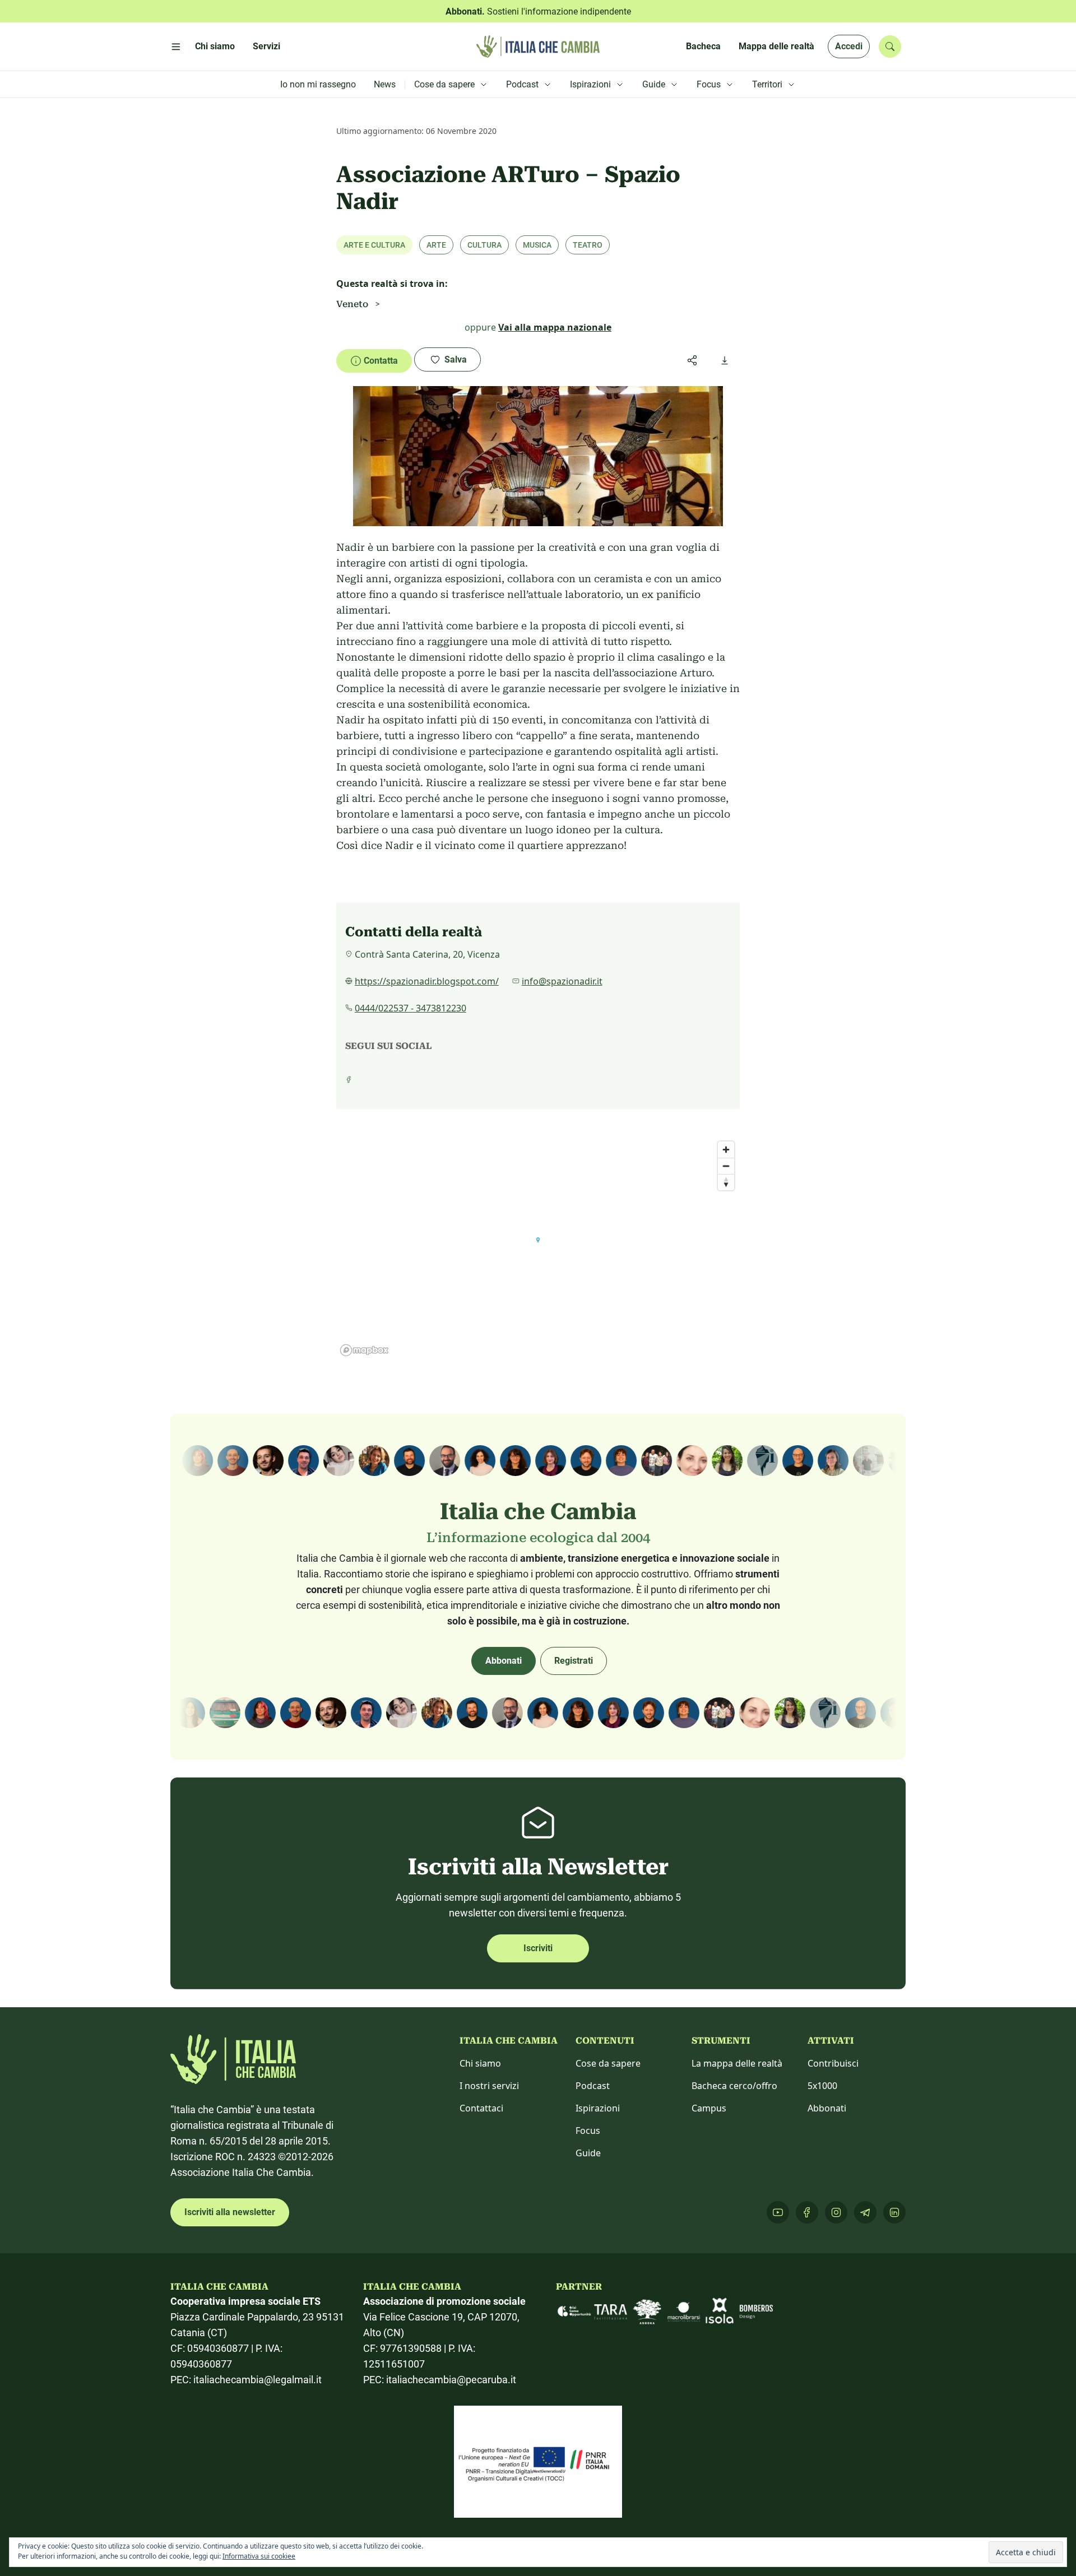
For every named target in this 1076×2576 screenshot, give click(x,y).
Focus (588, 2131)
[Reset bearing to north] (726, 1182)
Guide (588, 2153)
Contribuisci (833, 2063)
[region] (538, 1248)
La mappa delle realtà (737, 2063)
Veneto (352, 304)
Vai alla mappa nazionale (555, 327)
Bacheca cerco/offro (734, 2086)
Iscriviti (538, 1948)
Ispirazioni (598, 2108)
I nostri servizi (489, 2086)
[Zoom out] (726, 1166)
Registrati (574, 1661)
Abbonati (504, 1661)
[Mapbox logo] (364, 1350)
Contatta (381, 361)
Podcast (593, 2086)
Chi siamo (480, 2063)
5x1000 (822, 2086)
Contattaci (481, 2108)
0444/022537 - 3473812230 (411, 1008)
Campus (709, 2108)
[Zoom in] (726, 1150)
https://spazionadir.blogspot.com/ (427, 981)
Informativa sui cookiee (259, 2556)
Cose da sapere (608, 2063)
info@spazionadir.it (562, 981)
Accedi (849, 46)
